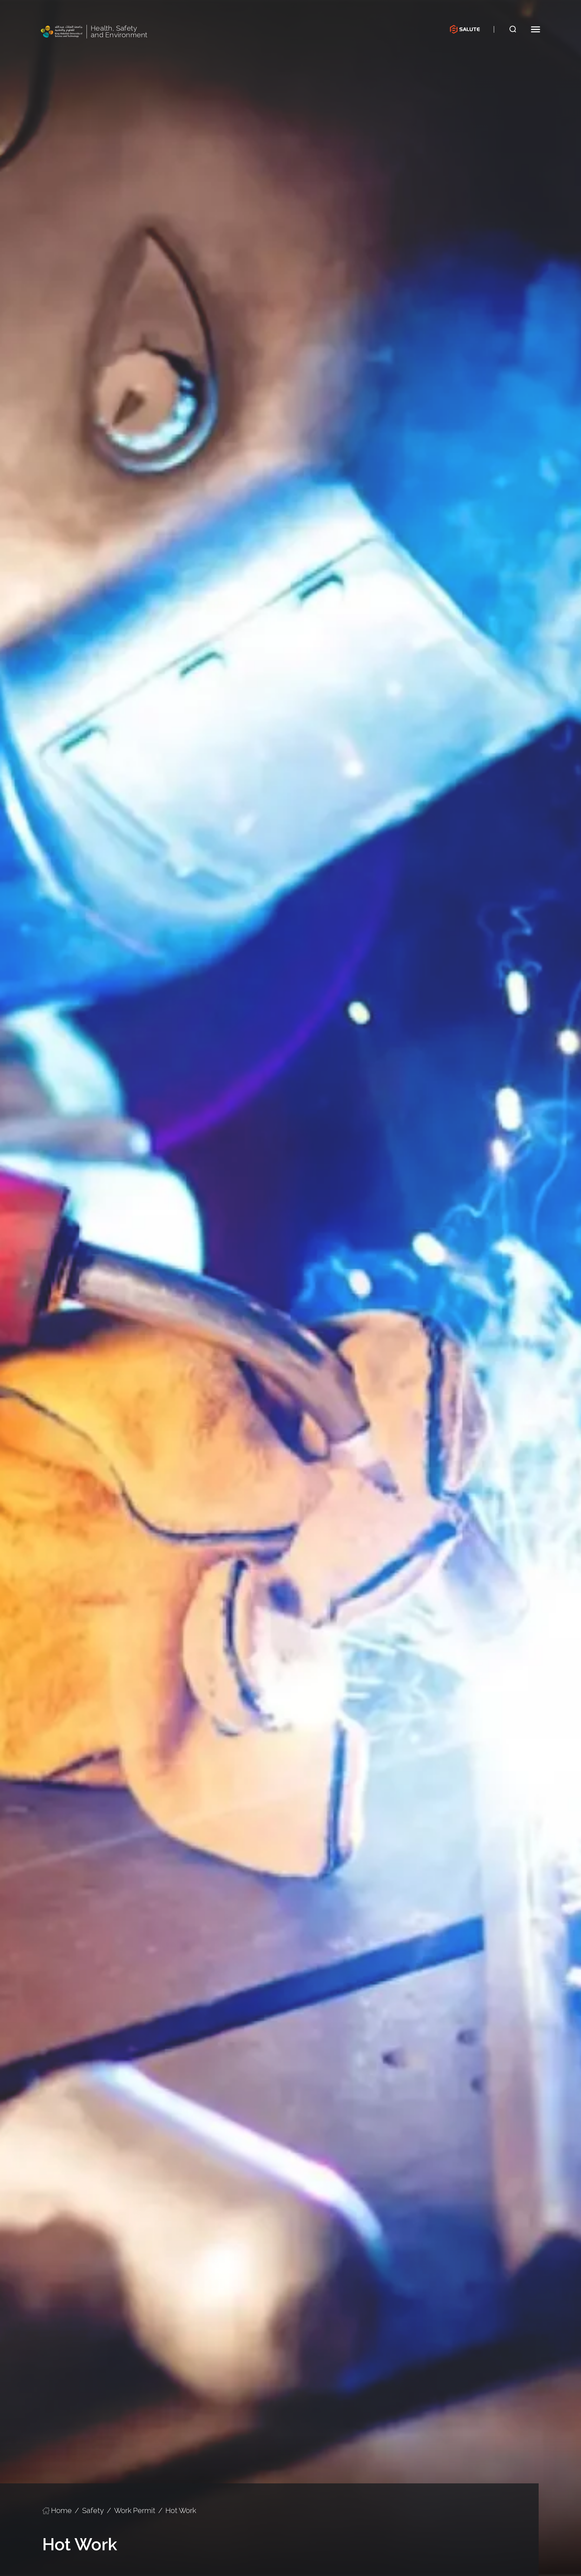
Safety (93, 2510)
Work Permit (135, 2510)
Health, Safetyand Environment (119, 32)
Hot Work (181, 2510)
